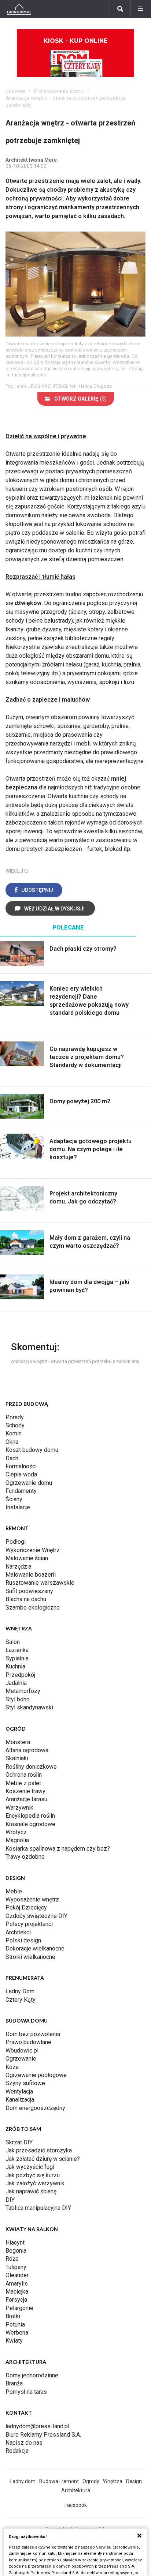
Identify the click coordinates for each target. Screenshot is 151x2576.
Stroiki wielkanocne (30, 1957)
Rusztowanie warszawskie (40, 1583)
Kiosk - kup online (75, 41)
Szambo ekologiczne (33, 1608)
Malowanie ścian (27, 1558)
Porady (15, 1417)
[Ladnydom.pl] (19, 9)
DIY (10, 2200)
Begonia (16, 2251)
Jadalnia (16, 1683)
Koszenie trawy (25, 1791)
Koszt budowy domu (32, 1450)
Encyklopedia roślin (30, 1816)
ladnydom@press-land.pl (37, 2426)
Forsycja (16, 2300)
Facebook (76, 2505)
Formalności (21, 1466)
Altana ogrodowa (27, 1750)
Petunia (15, 2325)
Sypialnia (17, 1658)
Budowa (15, 91)
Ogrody (91, 2481)
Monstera (18, 1742)
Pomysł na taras (26, 2392)
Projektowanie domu (59, 91)
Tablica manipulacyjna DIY (38, 2208)
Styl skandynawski (29, 1707)
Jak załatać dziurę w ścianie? (43, 2159)
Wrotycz (16, 1832)
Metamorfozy (23, 1691)
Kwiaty (14, 2341)
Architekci (18, 1932)
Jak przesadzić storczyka (39, 2150)
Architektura (76, 2490)
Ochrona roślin (24, 1775)
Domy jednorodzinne (32, 2375)
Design (134, 2481)
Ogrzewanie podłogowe (36, 2075)
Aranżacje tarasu (26, 1799)
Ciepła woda (21, 1474)
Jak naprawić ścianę (31, 2191)
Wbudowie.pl (22, 2051)
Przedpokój (20, 1675)
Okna (12, 1442)
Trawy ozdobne (25, 1857)
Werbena (17, 2333)
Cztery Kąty (21, 2000)
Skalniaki (17, 1758)
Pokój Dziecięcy (26, 1907)
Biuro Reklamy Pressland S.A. (43, 2435)
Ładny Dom (20, 1991)
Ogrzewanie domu (29, 1483)
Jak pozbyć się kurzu (33, 2175)
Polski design (23, 1940)
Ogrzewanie (21, 2059)
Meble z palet (23, 1783)
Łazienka (17, 1650)
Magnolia (17, 1840)
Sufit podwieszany (29, 1591)
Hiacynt (15, 2243)
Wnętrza (113, 2481)
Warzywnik (19, 1808)
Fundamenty (21, 1491)
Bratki (13, 2316)
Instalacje (18, 1507)
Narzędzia (19, 1567)
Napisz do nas (24, 2443)
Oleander (17, 2275)
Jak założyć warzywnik (35, 2183)
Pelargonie (19, 2308)
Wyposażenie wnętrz (32, 1899)
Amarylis (17, 2284)
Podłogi (16, 1542)
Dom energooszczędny (35, 2108)
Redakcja (17, 2451)
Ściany (14, 1499)
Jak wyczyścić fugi (30, 2167)
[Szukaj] (120, 9)
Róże (12, 2259)
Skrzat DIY (19, 2142)
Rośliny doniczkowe (31, 1767)
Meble (14, 1891)
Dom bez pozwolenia (33, 2034)
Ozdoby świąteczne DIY (36, 1916)
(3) (80, 399)
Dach (12, 1458)
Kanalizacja (20, 2100)
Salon (13, 1642)
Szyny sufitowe (25, 2083)
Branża (14, 2383)
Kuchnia (15, 1666)
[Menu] (141, 9)
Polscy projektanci (29, 1924)
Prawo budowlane (28, 2042)
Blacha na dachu (26, 1599)
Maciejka (17, 2292)
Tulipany (16, 2267)
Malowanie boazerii (31, 1575)
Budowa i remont (59, 2481)
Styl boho (18, 1699)
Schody (15, 1425)
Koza (12, 2067)
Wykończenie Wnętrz (33, 1550)
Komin (14, 1433)
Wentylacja (19, 2091)
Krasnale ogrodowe (30, 1824)
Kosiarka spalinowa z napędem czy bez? (58, 1849)
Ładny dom (23, 2481)
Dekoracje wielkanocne (35, 1948)
